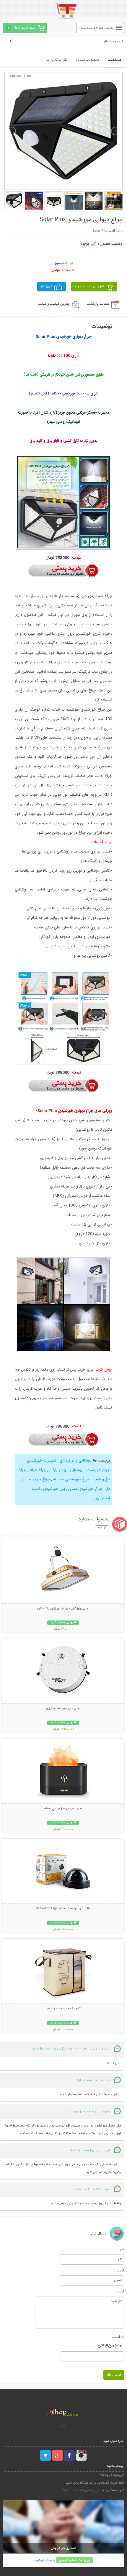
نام (122, 2249)
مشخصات (114, 60)
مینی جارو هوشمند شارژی (63, 1709)
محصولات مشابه (88, 60)
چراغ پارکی (57, 1470)
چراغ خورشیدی (97, 1470)
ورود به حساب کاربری (74, 2560)
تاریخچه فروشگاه (112, 2475)
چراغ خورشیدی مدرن (85, 1489)
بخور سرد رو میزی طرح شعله (63, 1809)
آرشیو (102, 1528)
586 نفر (46, 287)
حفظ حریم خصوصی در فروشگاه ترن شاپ (95, 2483)
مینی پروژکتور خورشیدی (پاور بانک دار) (63, 1608)
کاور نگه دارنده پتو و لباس (63, 2009)
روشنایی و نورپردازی (75, 1461)
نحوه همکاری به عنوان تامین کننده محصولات (93, 2490)
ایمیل (121, 2270)
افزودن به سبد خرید (89, 287)
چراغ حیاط (37, 1470)
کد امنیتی (118, 2337)
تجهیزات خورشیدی (41, 1461)
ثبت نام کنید (43, 2560)
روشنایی (75, 1470)
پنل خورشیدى (53, 1489)
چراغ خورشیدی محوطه (71, 1479)
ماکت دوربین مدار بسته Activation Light (63, 1909)
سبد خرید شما (25, 28)
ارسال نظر (114, 2375)
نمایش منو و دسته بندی (96, 28)
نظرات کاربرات (57, 60)
